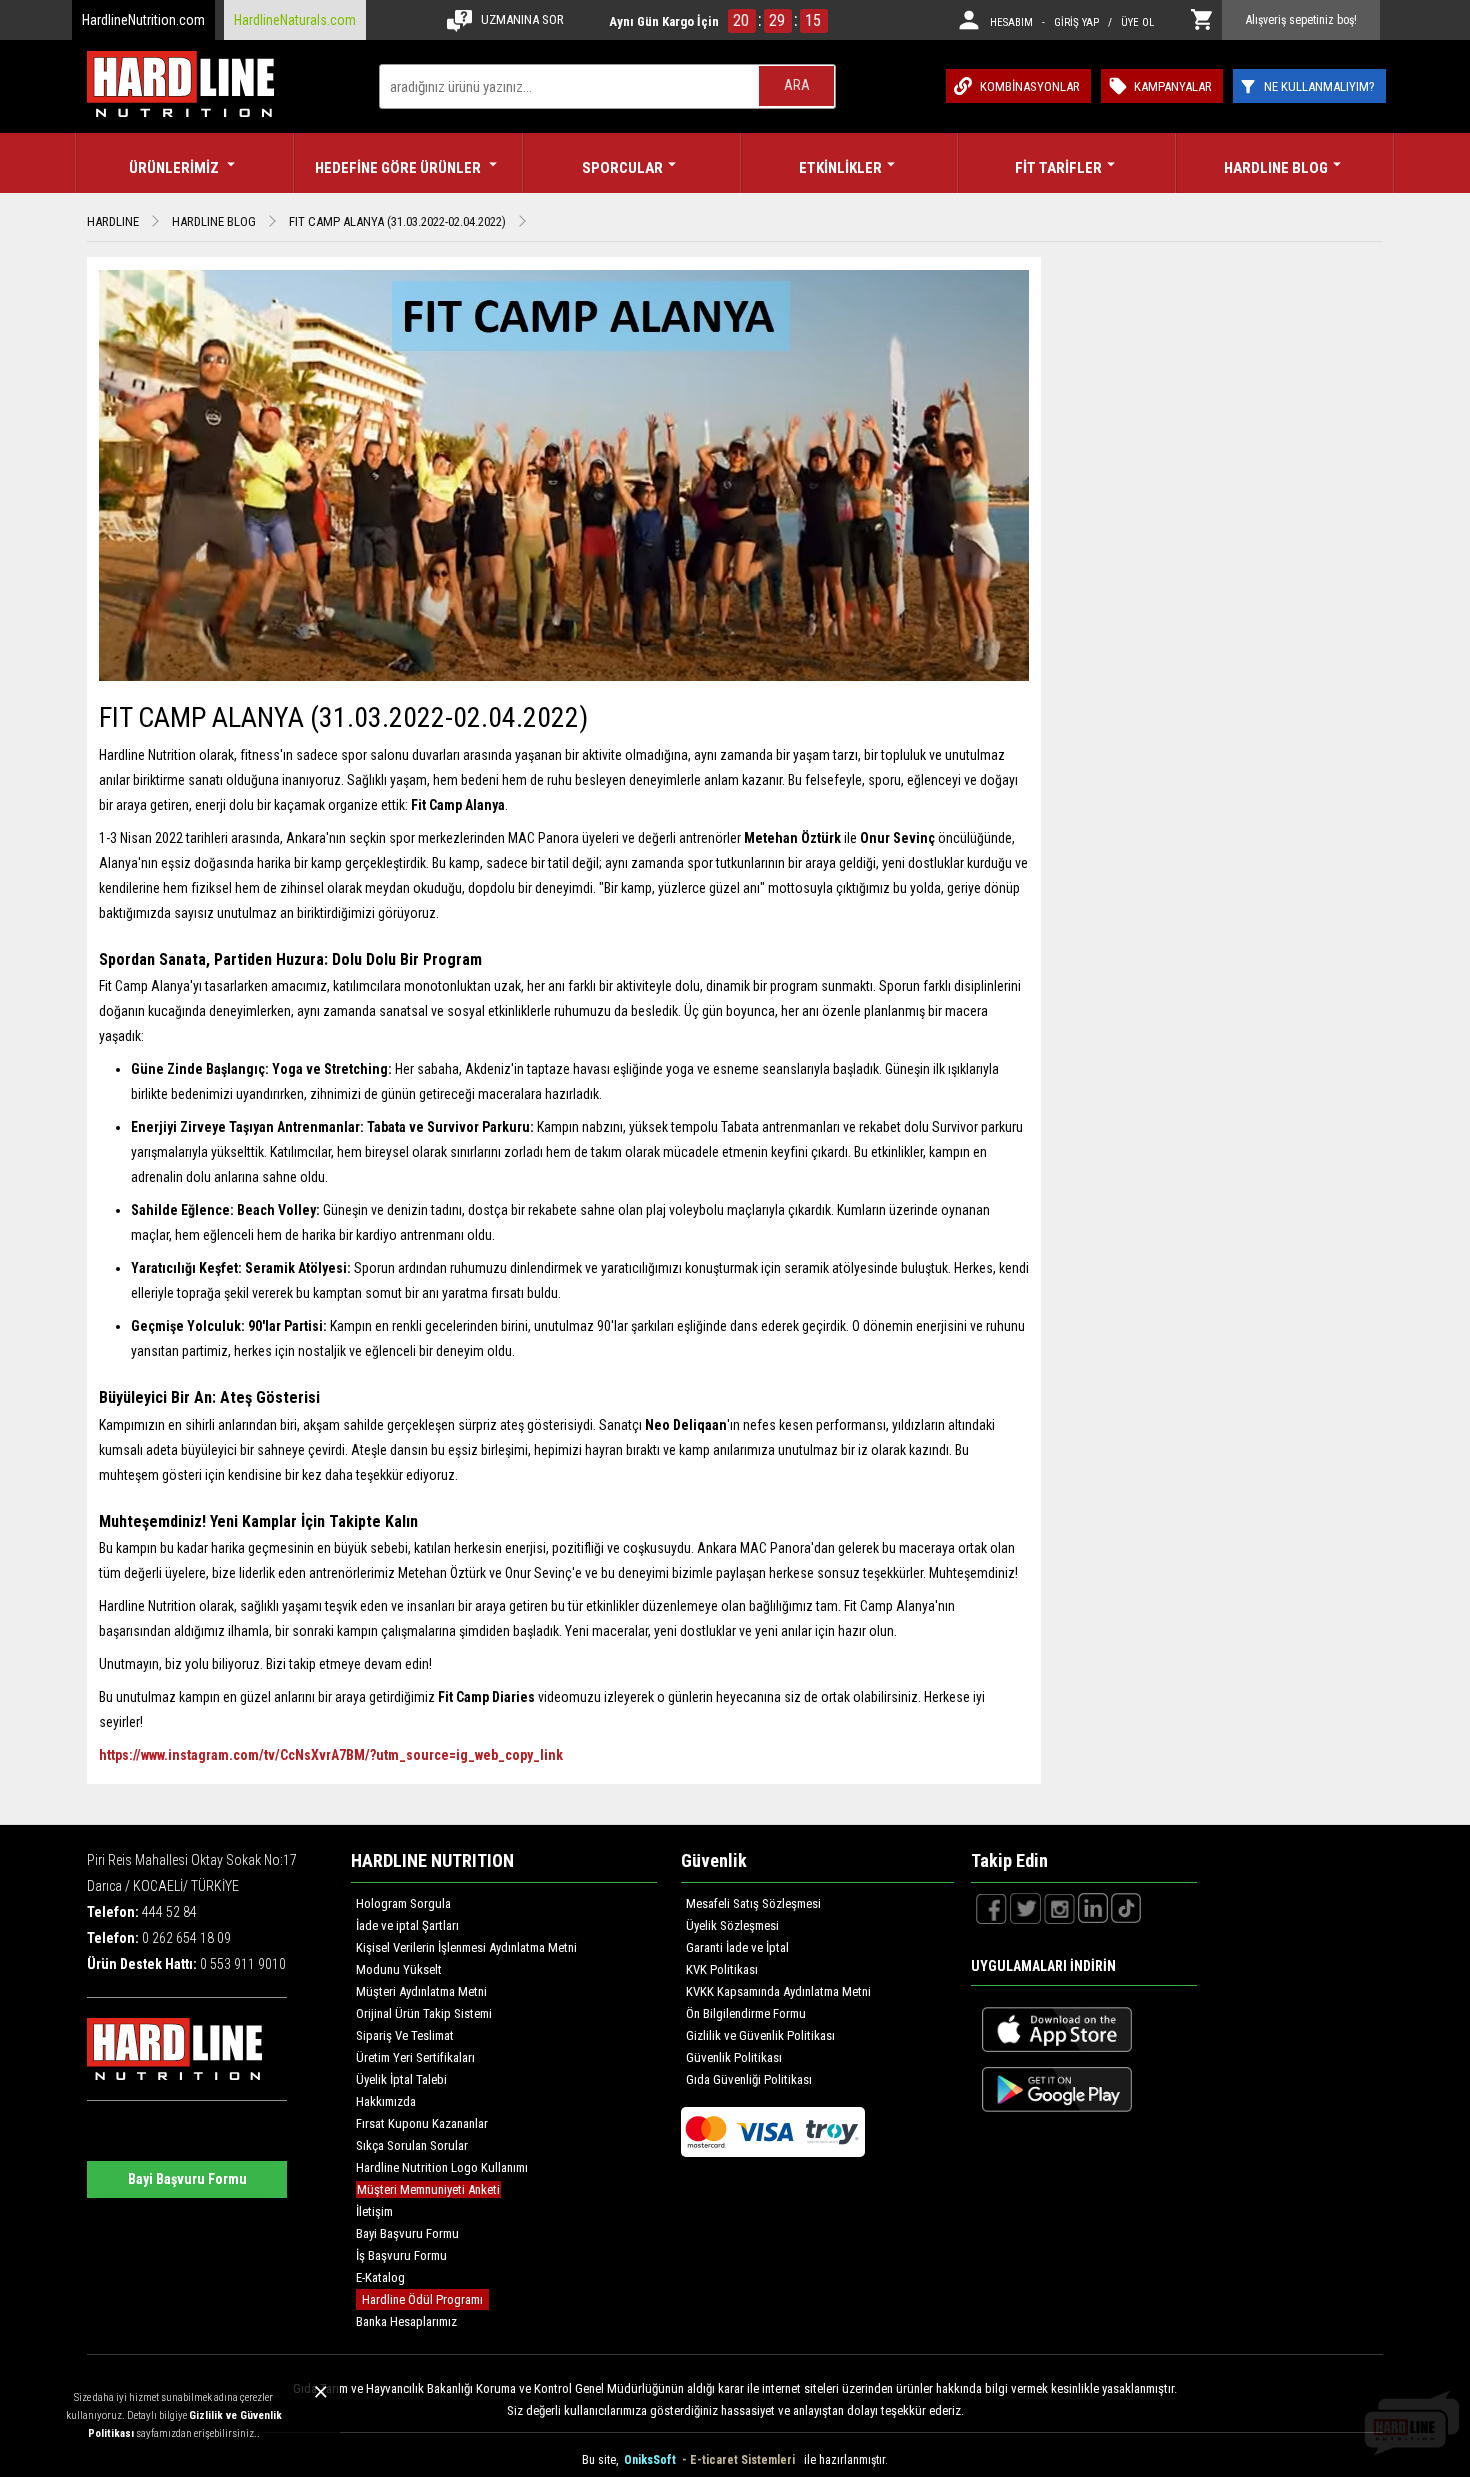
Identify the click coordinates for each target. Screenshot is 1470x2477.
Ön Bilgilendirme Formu (746, 2013)
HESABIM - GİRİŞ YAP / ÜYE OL (1072, 22)
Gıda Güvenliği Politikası (749, 2079)
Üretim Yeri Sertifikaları (415, 2057)
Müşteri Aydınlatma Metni (421, 1991)
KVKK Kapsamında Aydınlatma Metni (778, 1991)
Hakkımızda (386, 2101)
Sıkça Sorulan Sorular (412, 2145)
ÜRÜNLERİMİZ (175, 168)
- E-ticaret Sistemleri (741, 2460)
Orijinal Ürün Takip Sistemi (424, 2013)
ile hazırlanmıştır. (846, 2460)
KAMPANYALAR (1173, 86)
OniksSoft (651, 2460)
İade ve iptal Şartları (407, 1925)
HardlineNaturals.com (295, 20)
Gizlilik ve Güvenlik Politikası (760, 2035)
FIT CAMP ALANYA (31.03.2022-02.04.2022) (397, 221)
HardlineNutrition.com (143, 20)
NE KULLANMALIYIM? (1319, 86)
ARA (797, 85)
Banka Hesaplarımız (406, 2321)
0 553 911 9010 (243, 1964)
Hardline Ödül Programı (422, 2299)
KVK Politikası (722, 1969)
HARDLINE (113, 221)
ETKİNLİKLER (840, 168)
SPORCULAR (622, 168)
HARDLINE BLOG (1276, 168)
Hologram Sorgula (403, 1903)
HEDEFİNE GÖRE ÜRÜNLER (399, 168)
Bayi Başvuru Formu (187, 2179)
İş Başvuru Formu (401, 2255)
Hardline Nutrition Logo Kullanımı (442, 2167)
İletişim (374, 2211)
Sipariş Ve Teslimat (405, 2035)
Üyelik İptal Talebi (401, 2079)
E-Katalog (380, 2277)
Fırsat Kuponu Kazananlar (422, 2123)
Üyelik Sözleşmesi (732, 1925)
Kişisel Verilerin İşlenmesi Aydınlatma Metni (466, 1947)
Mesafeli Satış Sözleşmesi (753, 1903)
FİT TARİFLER (1058, 168)
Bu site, (601, 2460)
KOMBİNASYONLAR (1030, 86)
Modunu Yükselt (399, 1969)
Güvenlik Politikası (734, 2057)
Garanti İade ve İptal (737, 1947)
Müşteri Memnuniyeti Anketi (428, 2189)
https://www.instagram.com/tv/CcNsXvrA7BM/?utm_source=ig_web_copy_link (331, 1755)
